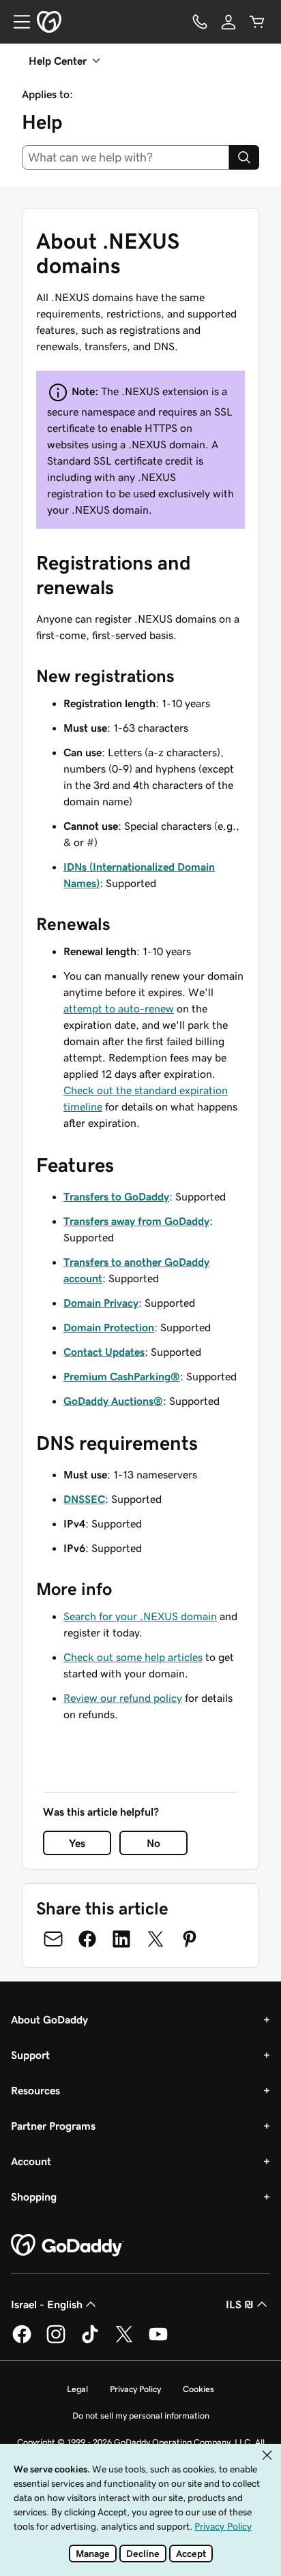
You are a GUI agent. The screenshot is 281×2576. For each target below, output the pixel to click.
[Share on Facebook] (87, 1939)
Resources (35, 2090)
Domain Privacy (101, 1303)
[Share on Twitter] (156, 1939)
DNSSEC (84, 1499)
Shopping (34, 2197)
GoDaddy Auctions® (113, 1401)
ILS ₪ (240, 2304)
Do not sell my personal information (141, 2416)
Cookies (198, 2389)
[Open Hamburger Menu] (16, 22)
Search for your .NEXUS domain (140, 1616)
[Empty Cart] (257, 22)
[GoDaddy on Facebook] (22, 2341)
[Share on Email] (53, 1939)
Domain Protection (109, 1327)
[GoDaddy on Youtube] (158, 2341)
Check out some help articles (133, 1657)
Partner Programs (53, 2126)
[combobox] (125, 157)
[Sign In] (228, 22)
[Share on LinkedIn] (121, 1939)
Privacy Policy (135, 2389)
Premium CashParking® (122, 1376)
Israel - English (47, 2304)
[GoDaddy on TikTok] (90, 2341)
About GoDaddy (49, 2019)
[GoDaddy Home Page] (68, 2246)
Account (31, 2161)
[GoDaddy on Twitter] (124, 2341)
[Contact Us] (200, 22)
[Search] (244, 157)
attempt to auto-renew (119, 1008)
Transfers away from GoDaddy (136, 1221)
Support (30, 2055)
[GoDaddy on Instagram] (56, 2341)
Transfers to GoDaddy (116, 1196)
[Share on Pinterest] (190, 1939)
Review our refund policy (123, 1698)
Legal (77, 2389)
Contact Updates (104, 1352)
